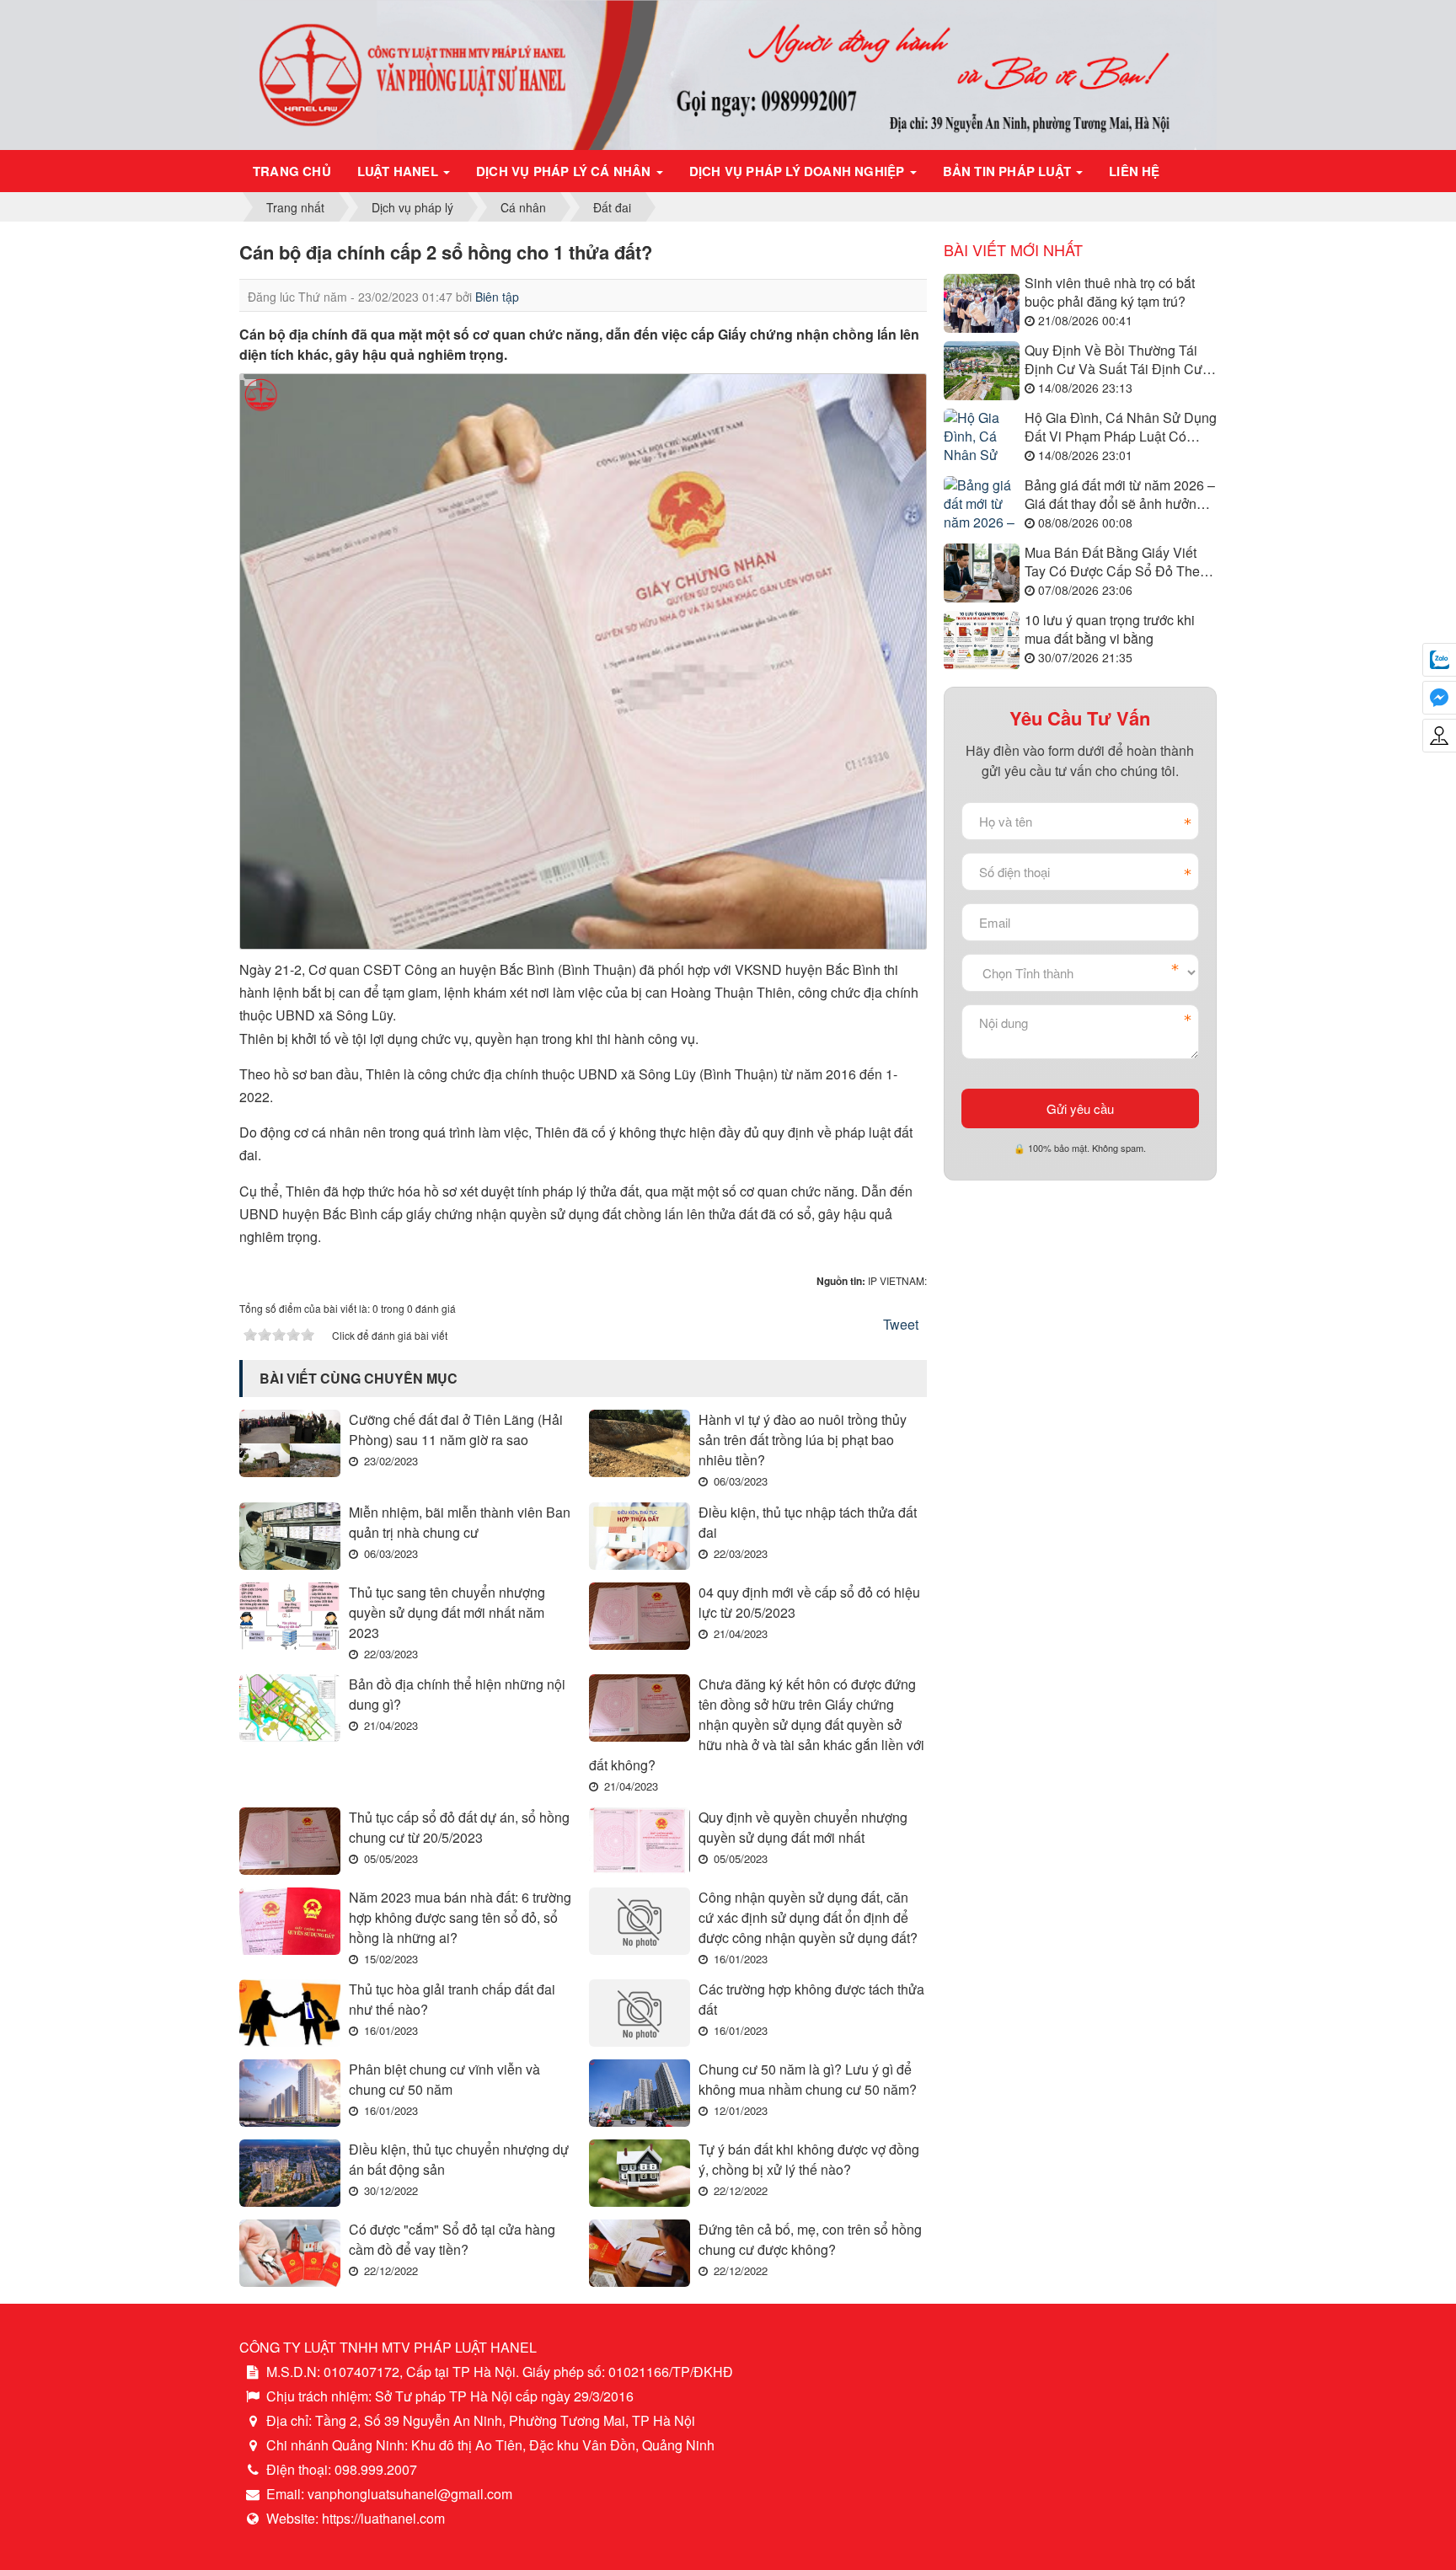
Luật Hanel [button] (399, 171)
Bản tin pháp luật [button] (1009, 171)
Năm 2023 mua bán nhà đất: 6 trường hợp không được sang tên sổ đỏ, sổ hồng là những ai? (460, 1917)
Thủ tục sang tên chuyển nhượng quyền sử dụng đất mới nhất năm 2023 (447, 1612)
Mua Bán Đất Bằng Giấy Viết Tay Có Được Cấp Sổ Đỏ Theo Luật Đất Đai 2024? (1116, 562)
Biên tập (497, 297)
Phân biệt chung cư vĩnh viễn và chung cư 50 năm (444, 2079)
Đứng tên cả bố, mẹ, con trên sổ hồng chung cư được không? (810, 2239)
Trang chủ (292, 171)
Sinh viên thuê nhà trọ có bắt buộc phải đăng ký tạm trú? (1110, 292)
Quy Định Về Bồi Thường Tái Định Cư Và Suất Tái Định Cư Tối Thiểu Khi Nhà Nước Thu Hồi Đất (1113, 360)
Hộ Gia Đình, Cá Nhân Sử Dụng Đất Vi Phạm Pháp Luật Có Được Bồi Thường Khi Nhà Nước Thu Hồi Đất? (1121, 428)
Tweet (901, 1324)
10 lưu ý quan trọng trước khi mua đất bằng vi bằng (1110, 629)
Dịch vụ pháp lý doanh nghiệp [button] (799, 171)
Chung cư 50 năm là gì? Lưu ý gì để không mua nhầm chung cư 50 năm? (808, 2079)
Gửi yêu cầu (1080, 1108)
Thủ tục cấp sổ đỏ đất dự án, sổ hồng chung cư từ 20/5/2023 (459, 1827)
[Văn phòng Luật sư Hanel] (728, 73)
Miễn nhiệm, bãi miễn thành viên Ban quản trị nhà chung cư (460, 1522)
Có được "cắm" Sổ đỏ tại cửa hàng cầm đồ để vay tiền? (452, 2239)
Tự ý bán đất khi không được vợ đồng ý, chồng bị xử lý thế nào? (809, 2159)
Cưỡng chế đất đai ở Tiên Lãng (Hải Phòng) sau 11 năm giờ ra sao (456, 1430)
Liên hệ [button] (1134, 171)
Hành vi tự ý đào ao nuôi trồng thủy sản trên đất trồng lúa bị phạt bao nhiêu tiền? (803, 1440)
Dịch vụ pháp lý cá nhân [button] (565, 171)
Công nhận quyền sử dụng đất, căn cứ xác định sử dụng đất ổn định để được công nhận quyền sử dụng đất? (808, 1917)
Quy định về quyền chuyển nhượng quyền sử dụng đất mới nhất (803, 1827)
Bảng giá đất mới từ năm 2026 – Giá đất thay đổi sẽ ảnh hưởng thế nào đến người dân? (1120, 495)
